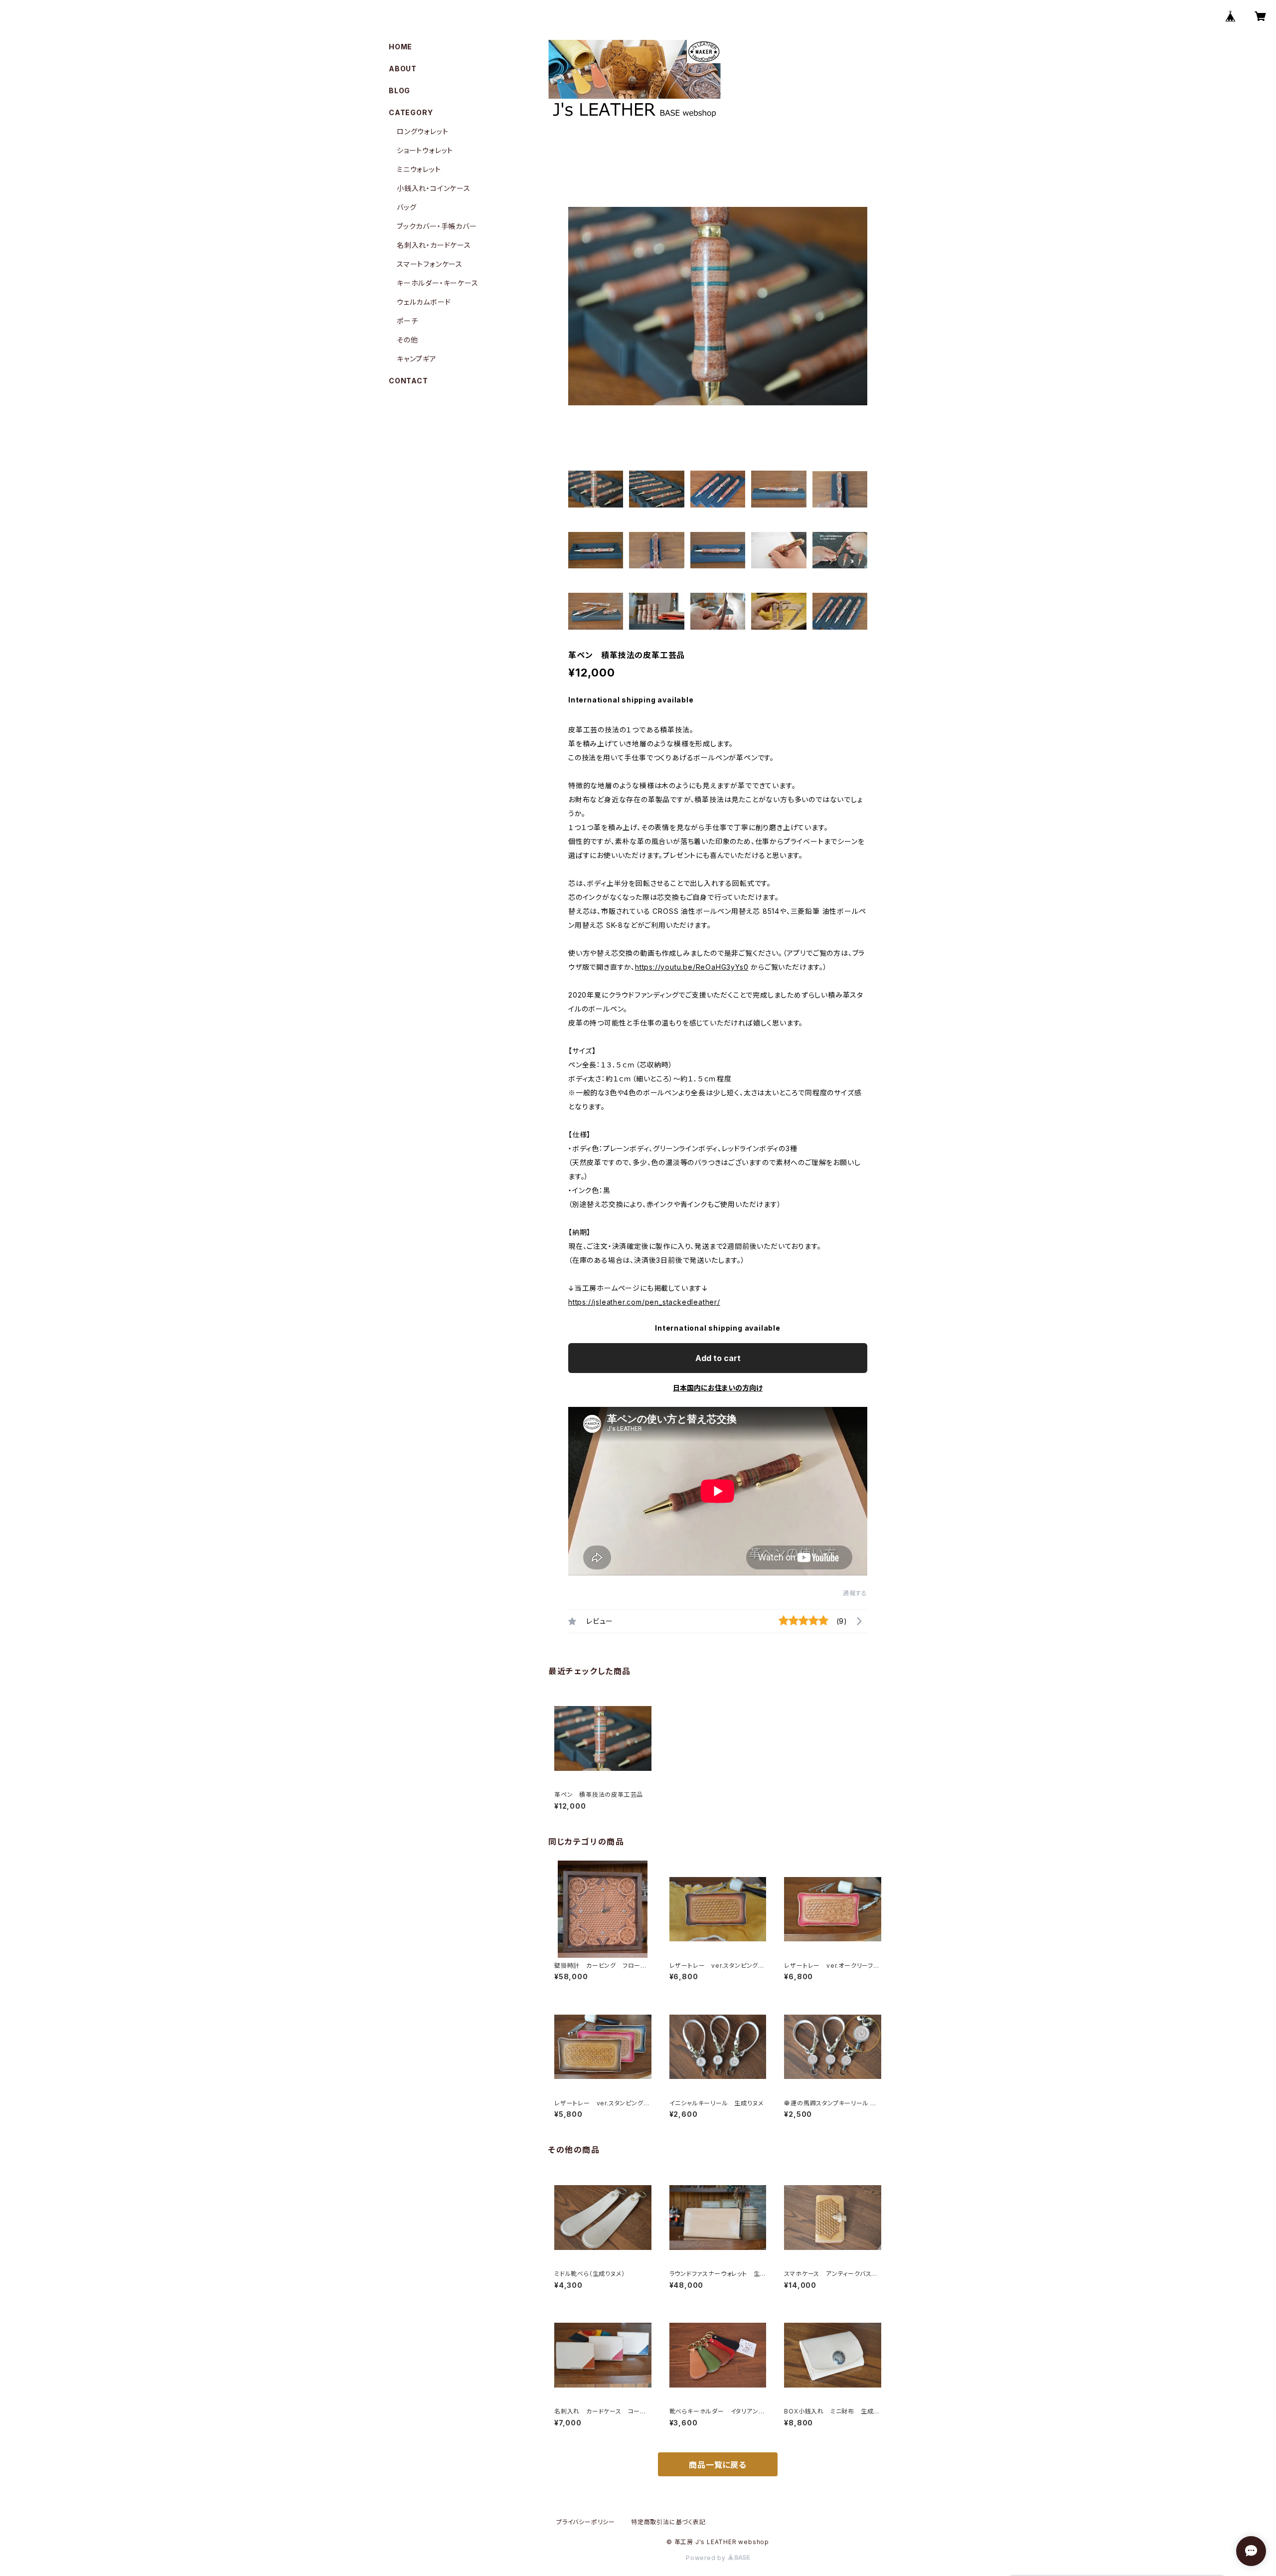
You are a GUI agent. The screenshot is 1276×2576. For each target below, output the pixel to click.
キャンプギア (417, 359)
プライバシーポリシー (586, 2522)
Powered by (707, 2558)
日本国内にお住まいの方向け (718, 1388)
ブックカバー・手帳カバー (437, 226)
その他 (407, 340)
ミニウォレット (419, 169)
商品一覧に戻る (718, 2465)
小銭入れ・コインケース (434, 188)
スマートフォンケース (430, 264)
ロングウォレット (422, 131)
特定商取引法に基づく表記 (668, 2522)
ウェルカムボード (424, 302)
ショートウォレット (425, 150)
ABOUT (403, 69)
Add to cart (718, 1358)
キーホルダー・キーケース (438, 283)
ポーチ (407, 321)
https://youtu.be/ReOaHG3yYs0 (692, 967)
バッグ (406, 207)
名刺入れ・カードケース (434, 245)
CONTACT (408, 381)
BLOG (399, 90)
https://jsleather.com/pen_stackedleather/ (644, 1302)
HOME (400, 47)
